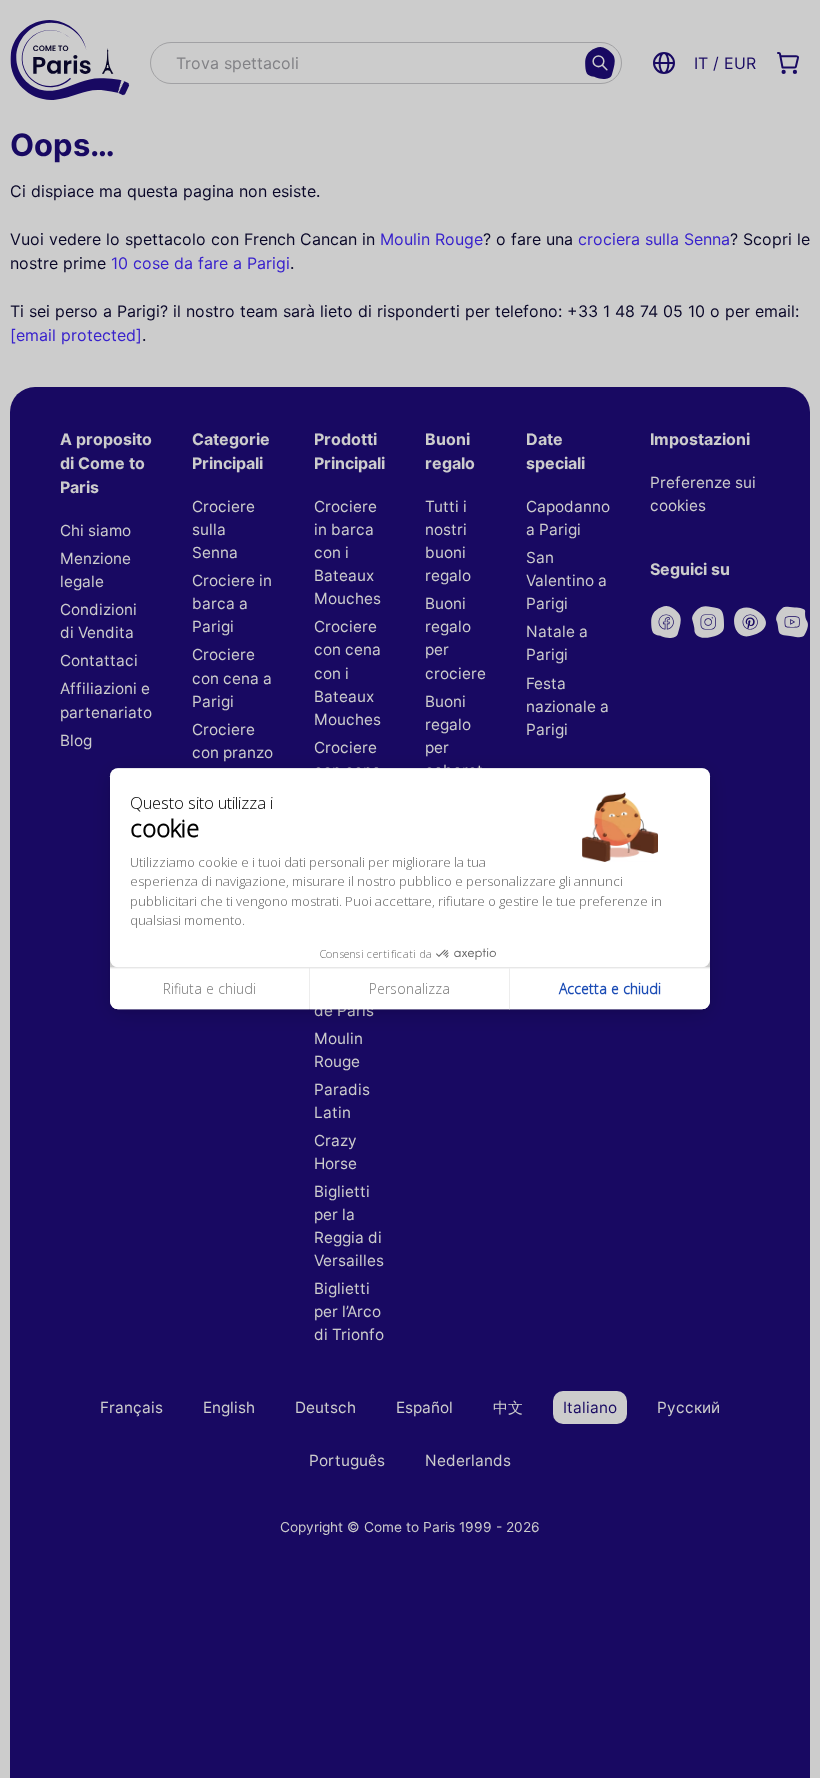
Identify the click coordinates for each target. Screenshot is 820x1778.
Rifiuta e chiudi (209, 988)
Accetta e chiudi (610, 988)
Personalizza (409, 988)
